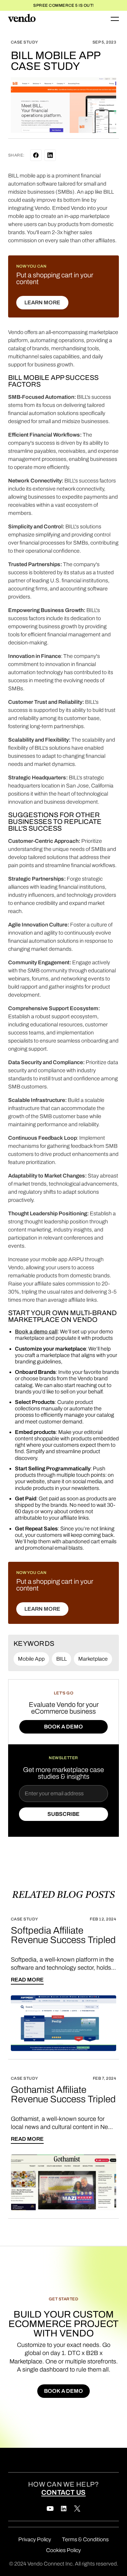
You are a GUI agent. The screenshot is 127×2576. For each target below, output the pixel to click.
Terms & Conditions (85, 2539)
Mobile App (31, 1659)
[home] (22, 19)
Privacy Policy (35, 2539)
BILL (61, 1659)
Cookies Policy (63, 2550)
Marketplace (93, 1659)
